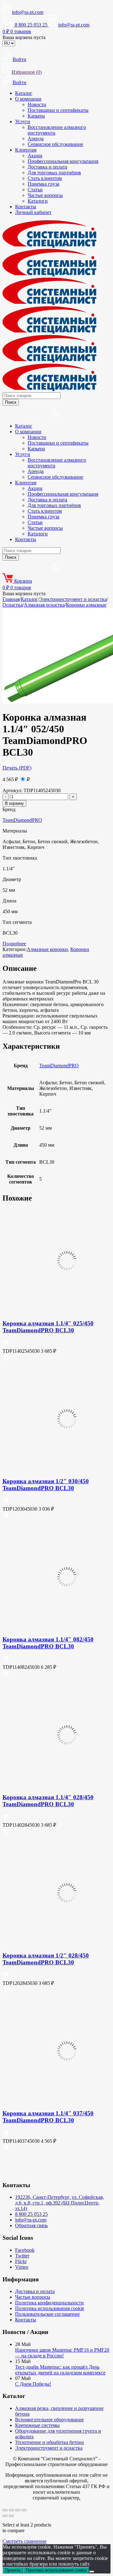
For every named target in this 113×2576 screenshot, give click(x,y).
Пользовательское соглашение (47, 2314)
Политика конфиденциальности (49, 2303)
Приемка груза (43, 184)
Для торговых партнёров (54, 173)
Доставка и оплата (47, 167)
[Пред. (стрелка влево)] (5, 2516)
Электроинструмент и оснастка (73, 599)
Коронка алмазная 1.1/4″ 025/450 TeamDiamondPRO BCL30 (48, 1327)
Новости (37, 104)
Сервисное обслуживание (55, 144)
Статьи (35, 190)
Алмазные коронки (47, 949)
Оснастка (13, 605)
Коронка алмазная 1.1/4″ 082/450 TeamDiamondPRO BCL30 (48, 1643)
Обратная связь (31, 2225)
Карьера (36, 116)
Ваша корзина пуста (24, 37)
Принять (13, 2570)
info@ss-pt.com (28, 12)
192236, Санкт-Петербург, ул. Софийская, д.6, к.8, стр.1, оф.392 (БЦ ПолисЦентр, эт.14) (59, 2203)
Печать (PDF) (17, 768)
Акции (35, 156)
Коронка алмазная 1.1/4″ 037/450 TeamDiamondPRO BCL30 (48, 2117)
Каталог (24, 93)
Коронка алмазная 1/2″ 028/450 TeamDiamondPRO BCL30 (46, 1959)
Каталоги (38, 201)
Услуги (23, 121)
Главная (11, 599)
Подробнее (14, 944)
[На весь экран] (11, 2510)
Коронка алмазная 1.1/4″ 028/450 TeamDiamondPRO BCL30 (48, 1801)
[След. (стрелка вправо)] (11, 2516)
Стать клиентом (45, 178)
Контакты (26, 207)
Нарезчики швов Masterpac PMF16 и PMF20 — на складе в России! (62, 2353)
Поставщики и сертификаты (58, 110)
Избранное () (27, 72)
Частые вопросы (45, 195)
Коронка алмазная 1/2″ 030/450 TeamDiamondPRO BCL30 (46, 1485)
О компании (28, 99)
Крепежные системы (37, 2425)
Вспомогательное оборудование (49, 2420)
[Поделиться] (18, 2510)
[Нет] (92, 2572)
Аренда (36, 138)
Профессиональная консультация (63, 161)
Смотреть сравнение (24, 2541)
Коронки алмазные (86, 605)
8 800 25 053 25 (31, 2214)
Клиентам (26, 150)
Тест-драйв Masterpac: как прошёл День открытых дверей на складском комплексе (60, 2370)
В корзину (14, 803)
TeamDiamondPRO (22, 820)
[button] (6, 1344)
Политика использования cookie (50, 2308)
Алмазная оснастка (44, 605)
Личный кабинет (33, 212)
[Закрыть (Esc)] (24, 2510)
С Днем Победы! (33, 2384)
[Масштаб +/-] (5, 2510)
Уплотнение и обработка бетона (49, 2442)
